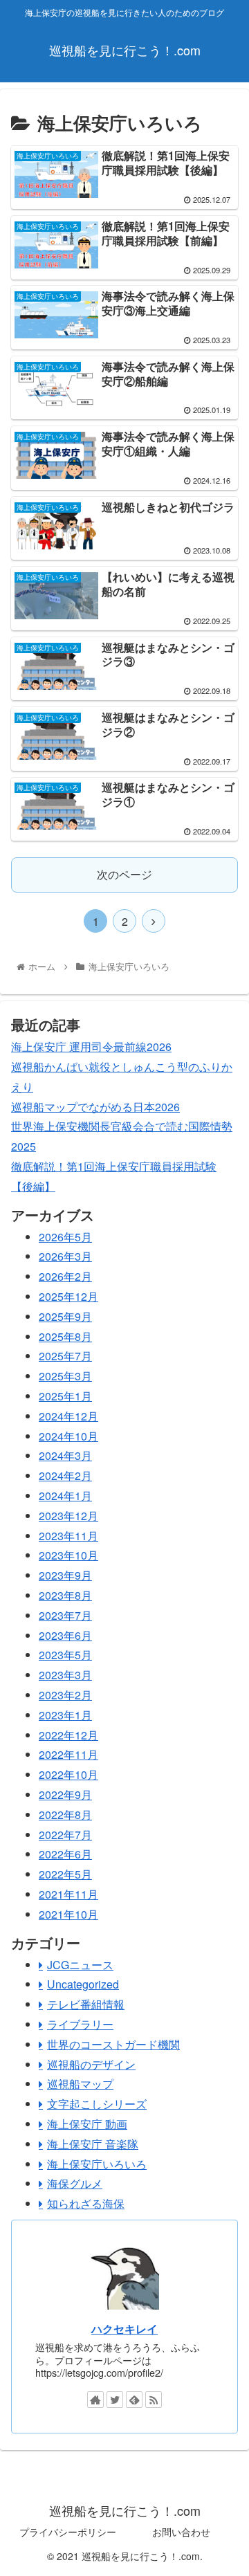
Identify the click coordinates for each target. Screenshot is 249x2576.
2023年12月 (68, 1516)
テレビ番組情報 (86, 2004)
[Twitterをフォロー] (115, 2400)
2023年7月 (65, 1615)
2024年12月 (68, 1416)
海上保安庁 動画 (87, 2124)
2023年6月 (65, 1635)
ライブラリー (80, 2024)
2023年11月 (68, 1536)
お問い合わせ (181, 2532)
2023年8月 (65, 1595)
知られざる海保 (86, 2203)
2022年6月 (65, 1854)
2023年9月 (65, 1575)
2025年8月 (65, 1336)
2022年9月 (65, 1794)
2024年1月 (65, 1496)
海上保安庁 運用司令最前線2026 (91, 1047)
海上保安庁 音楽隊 (93, 2144)
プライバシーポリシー (68, 2532)
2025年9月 (65, 1316)
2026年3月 (65, 1256)
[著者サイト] (95, 2400)
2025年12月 (68, 1296)
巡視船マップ (80, 2084)
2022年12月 (68, 1735)
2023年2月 (65, 1695)
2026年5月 (65, 1237)
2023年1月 (65, 1715)
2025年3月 (65, 1376)
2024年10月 (68, 1436)
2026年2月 (65, 1276)
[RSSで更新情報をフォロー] (154, 2400)
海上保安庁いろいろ (97, 2164)
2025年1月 (65, 1396)
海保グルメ (75, 2183)
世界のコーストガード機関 (113, 2044)
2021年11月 (68, 1894)
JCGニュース (80, 1965)
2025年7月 (65, 1356)
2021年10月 (68, 1914)
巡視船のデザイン (91, 2064)
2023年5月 (65, 1655)
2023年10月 (68, 1555)
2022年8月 (65, 1815)
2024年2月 (65, 1476)
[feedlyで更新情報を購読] (134, 2400)
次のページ (124, 874)
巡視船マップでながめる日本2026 (95, 1107)
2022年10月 (68, 1774)
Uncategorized (83, 1984)
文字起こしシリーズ (97, 2104)
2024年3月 (65, 1455)
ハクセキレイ (124, 2329)
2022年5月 (65, 1874)
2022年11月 (68, 1754)
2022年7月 (65, 1835)
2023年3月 (65, 1675)
